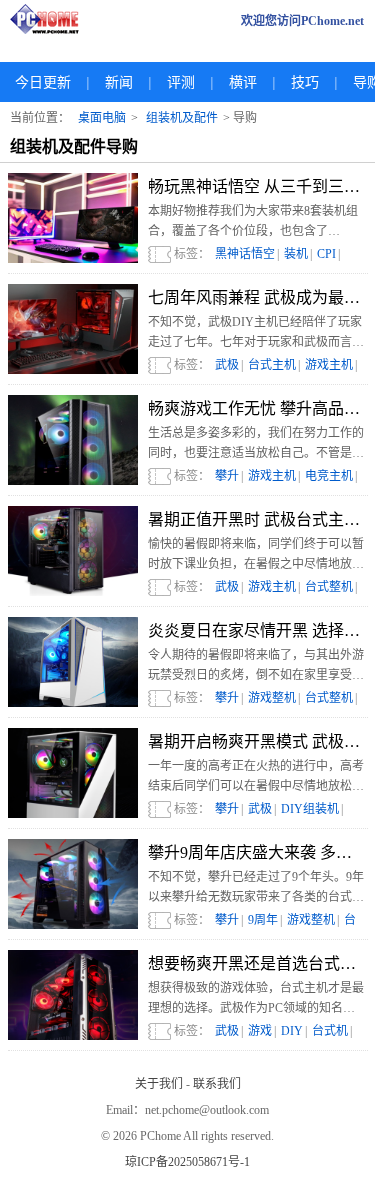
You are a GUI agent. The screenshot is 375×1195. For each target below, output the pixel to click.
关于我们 (159, 1084)
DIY (292, 1031)
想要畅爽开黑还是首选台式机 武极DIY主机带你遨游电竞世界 (256, 963)
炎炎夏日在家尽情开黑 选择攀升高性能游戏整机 (256, 630)
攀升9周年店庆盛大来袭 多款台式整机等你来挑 (256, 852)
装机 (296, 254)
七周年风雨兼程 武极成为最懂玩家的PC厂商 (256, 297)
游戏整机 (272, 698)
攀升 (227, 476)
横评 (243, 82)
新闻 (119, 82)
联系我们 (217, 1084)
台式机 (330, 1031)
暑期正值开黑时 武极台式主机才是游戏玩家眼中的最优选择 (256, 519)
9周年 (263, 920)
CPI (326, 254)
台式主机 (272, 365)
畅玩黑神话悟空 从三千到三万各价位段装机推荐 (256, 186)
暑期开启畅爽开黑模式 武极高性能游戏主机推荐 (256, 741)
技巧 (305, 82)
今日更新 (43, 82)
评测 (181, 82)
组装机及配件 (182, 118)
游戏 (260, 1031)
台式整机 (329, 587)
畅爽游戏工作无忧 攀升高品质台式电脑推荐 (256, 408)
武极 (227, 365)
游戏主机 (329, 365)
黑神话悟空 (245, 254)
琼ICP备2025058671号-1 (187, 1162)
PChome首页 (50, 21)
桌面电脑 (102, 118)
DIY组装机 (310, 809)
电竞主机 (329, 476)
